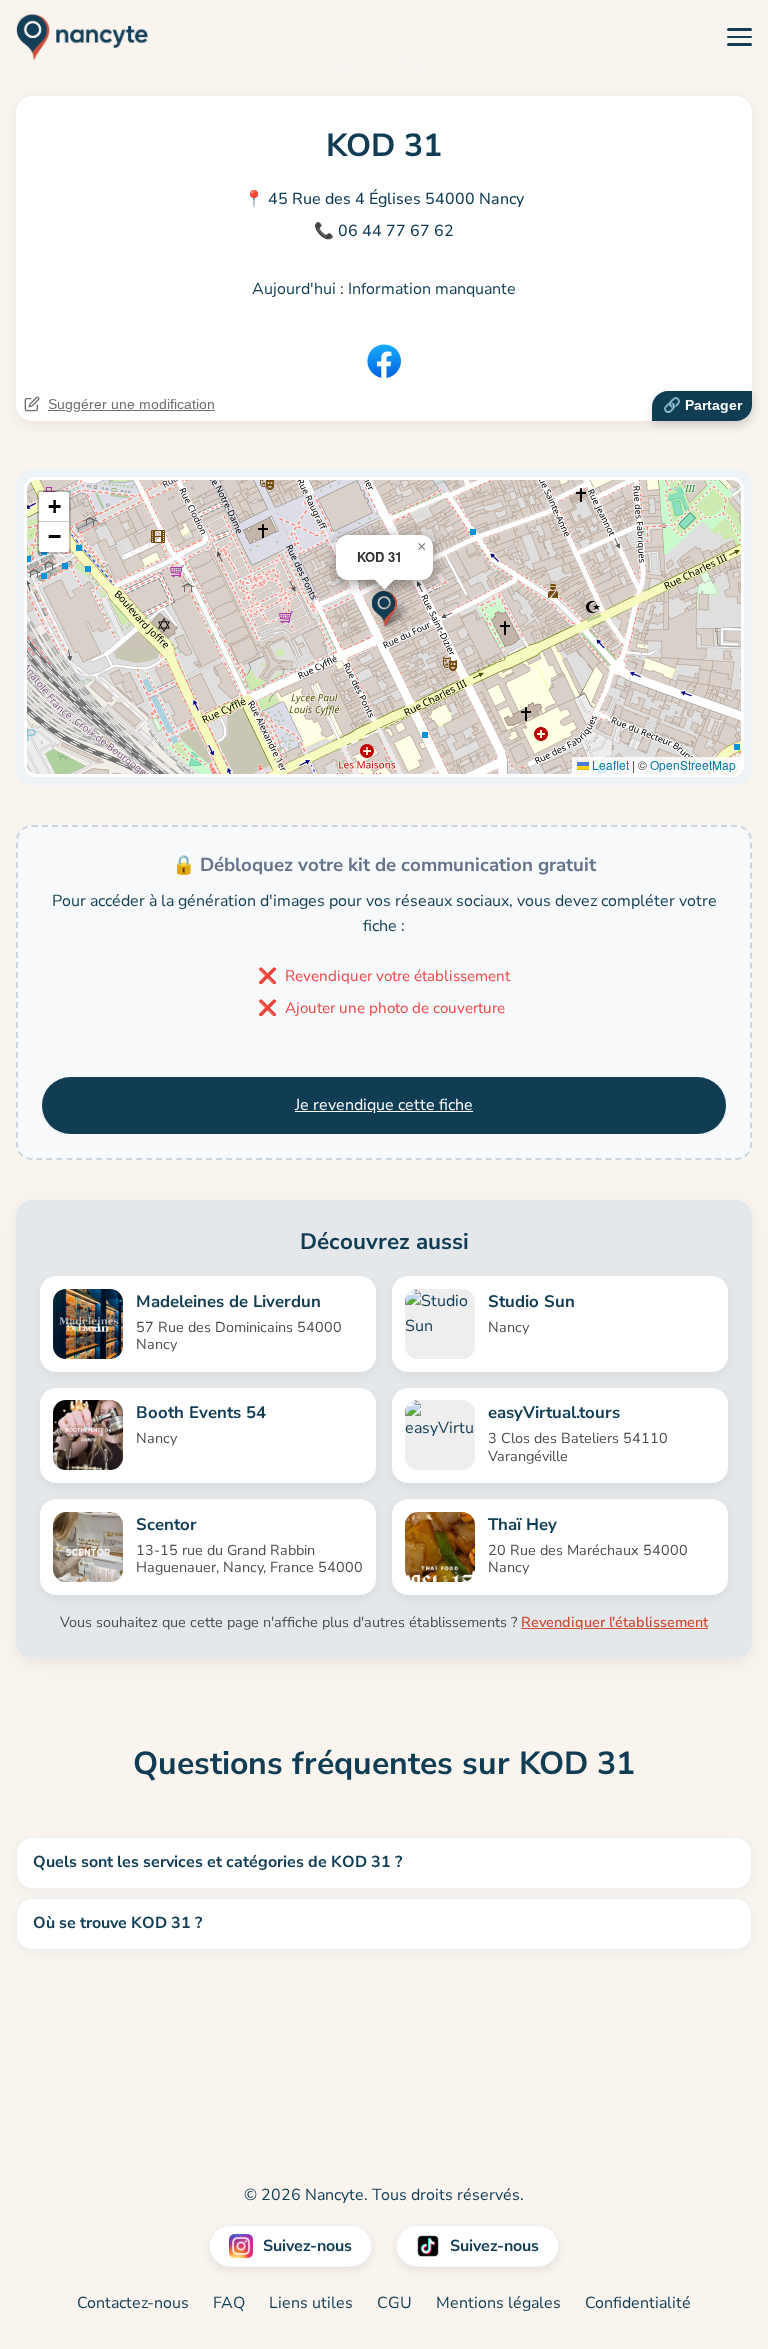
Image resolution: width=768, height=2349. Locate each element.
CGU (394, 2303)
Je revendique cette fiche (384, 1105)
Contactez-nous (133, 2303)
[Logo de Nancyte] (74, 37)
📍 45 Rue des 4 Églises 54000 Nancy (384, 199)
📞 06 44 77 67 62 (384, 231)
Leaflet (609, 764)
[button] (384, 606)
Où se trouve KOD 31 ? (117, 1923)
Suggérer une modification (131, 404)
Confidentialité (638, 2303)
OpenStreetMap (693, 764)
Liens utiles (311, 2303)
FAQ (229, 2303)
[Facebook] (384, 361)
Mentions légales (498, 2303)
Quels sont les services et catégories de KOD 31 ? (217, 1862)
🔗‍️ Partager (702, 405)
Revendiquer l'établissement (614, 1622)
